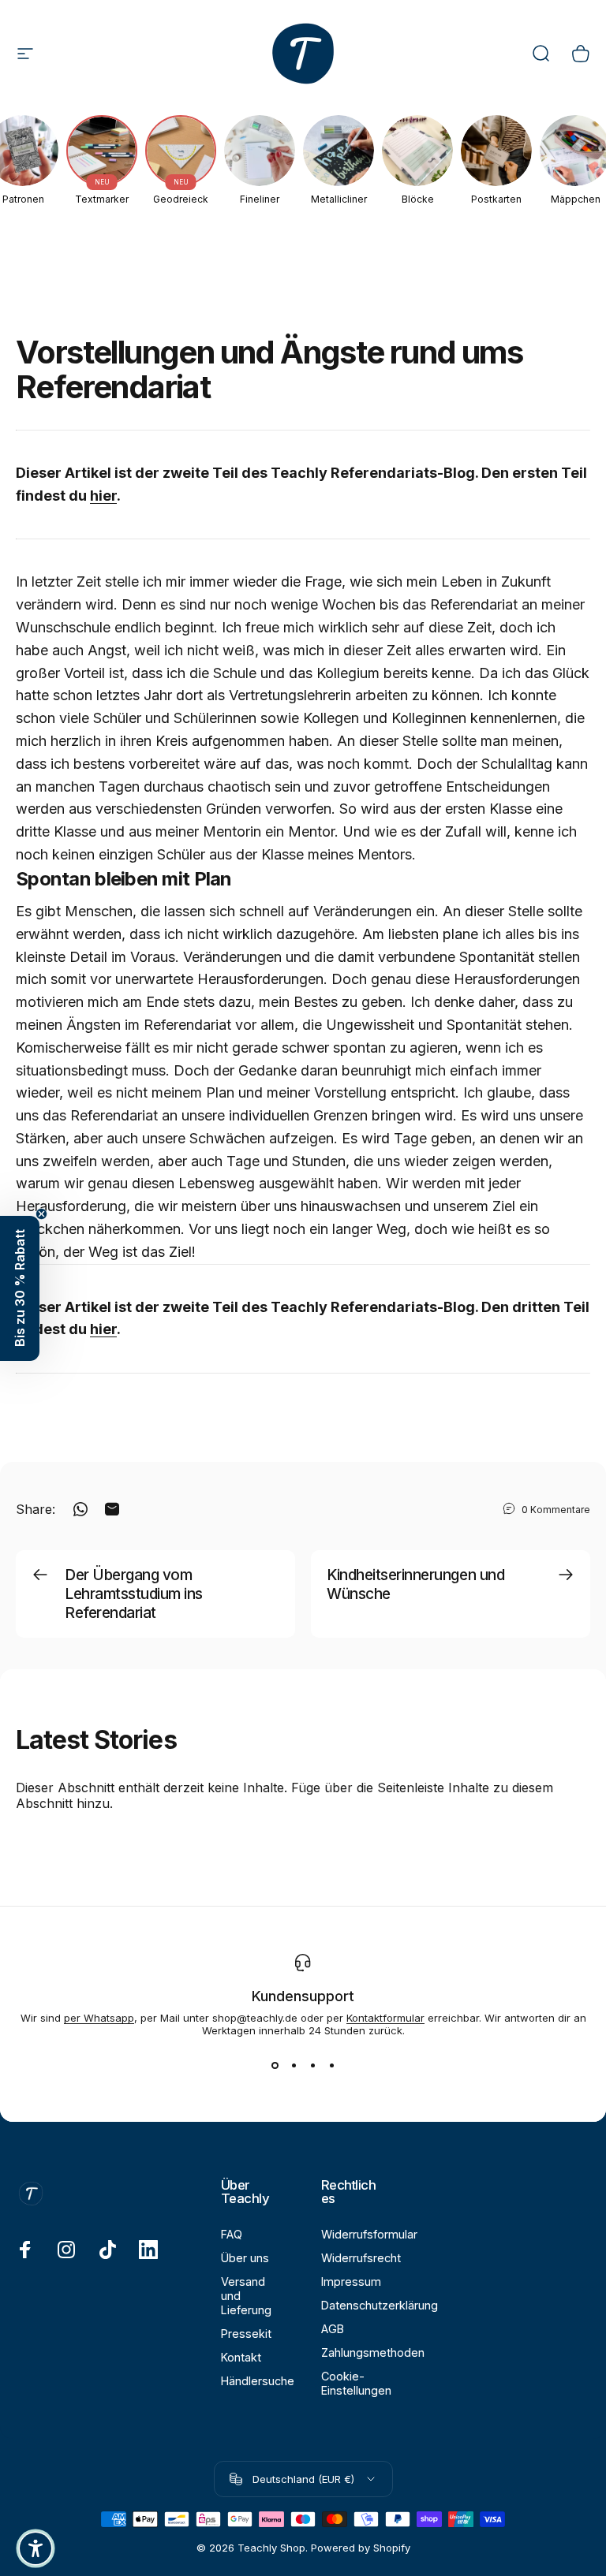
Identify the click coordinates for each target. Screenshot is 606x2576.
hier (103, 496)
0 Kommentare (556, 1510)
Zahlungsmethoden (373, 2352)
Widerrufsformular (369, 2234)
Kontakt (241, 2357)
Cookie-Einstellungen (356, 2383)
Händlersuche (258, 2381)
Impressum (351, 2281)
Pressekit (246, 2334)
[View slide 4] (331, 2065)
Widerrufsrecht (361, 2258)
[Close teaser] (41, 1214)
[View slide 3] (312, 2065)
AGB (333, 2329)
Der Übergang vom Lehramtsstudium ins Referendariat (134, 1594)
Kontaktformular (385, 2018)
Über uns (245, 2258)
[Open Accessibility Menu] (36, 2548)
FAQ (232, 2234)
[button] (20, 1288)
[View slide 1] (275, 2065)
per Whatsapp (99, 2018)
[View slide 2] (294, 2065)
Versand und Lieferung (246, 2296)
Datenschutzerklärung (380, 2305)
